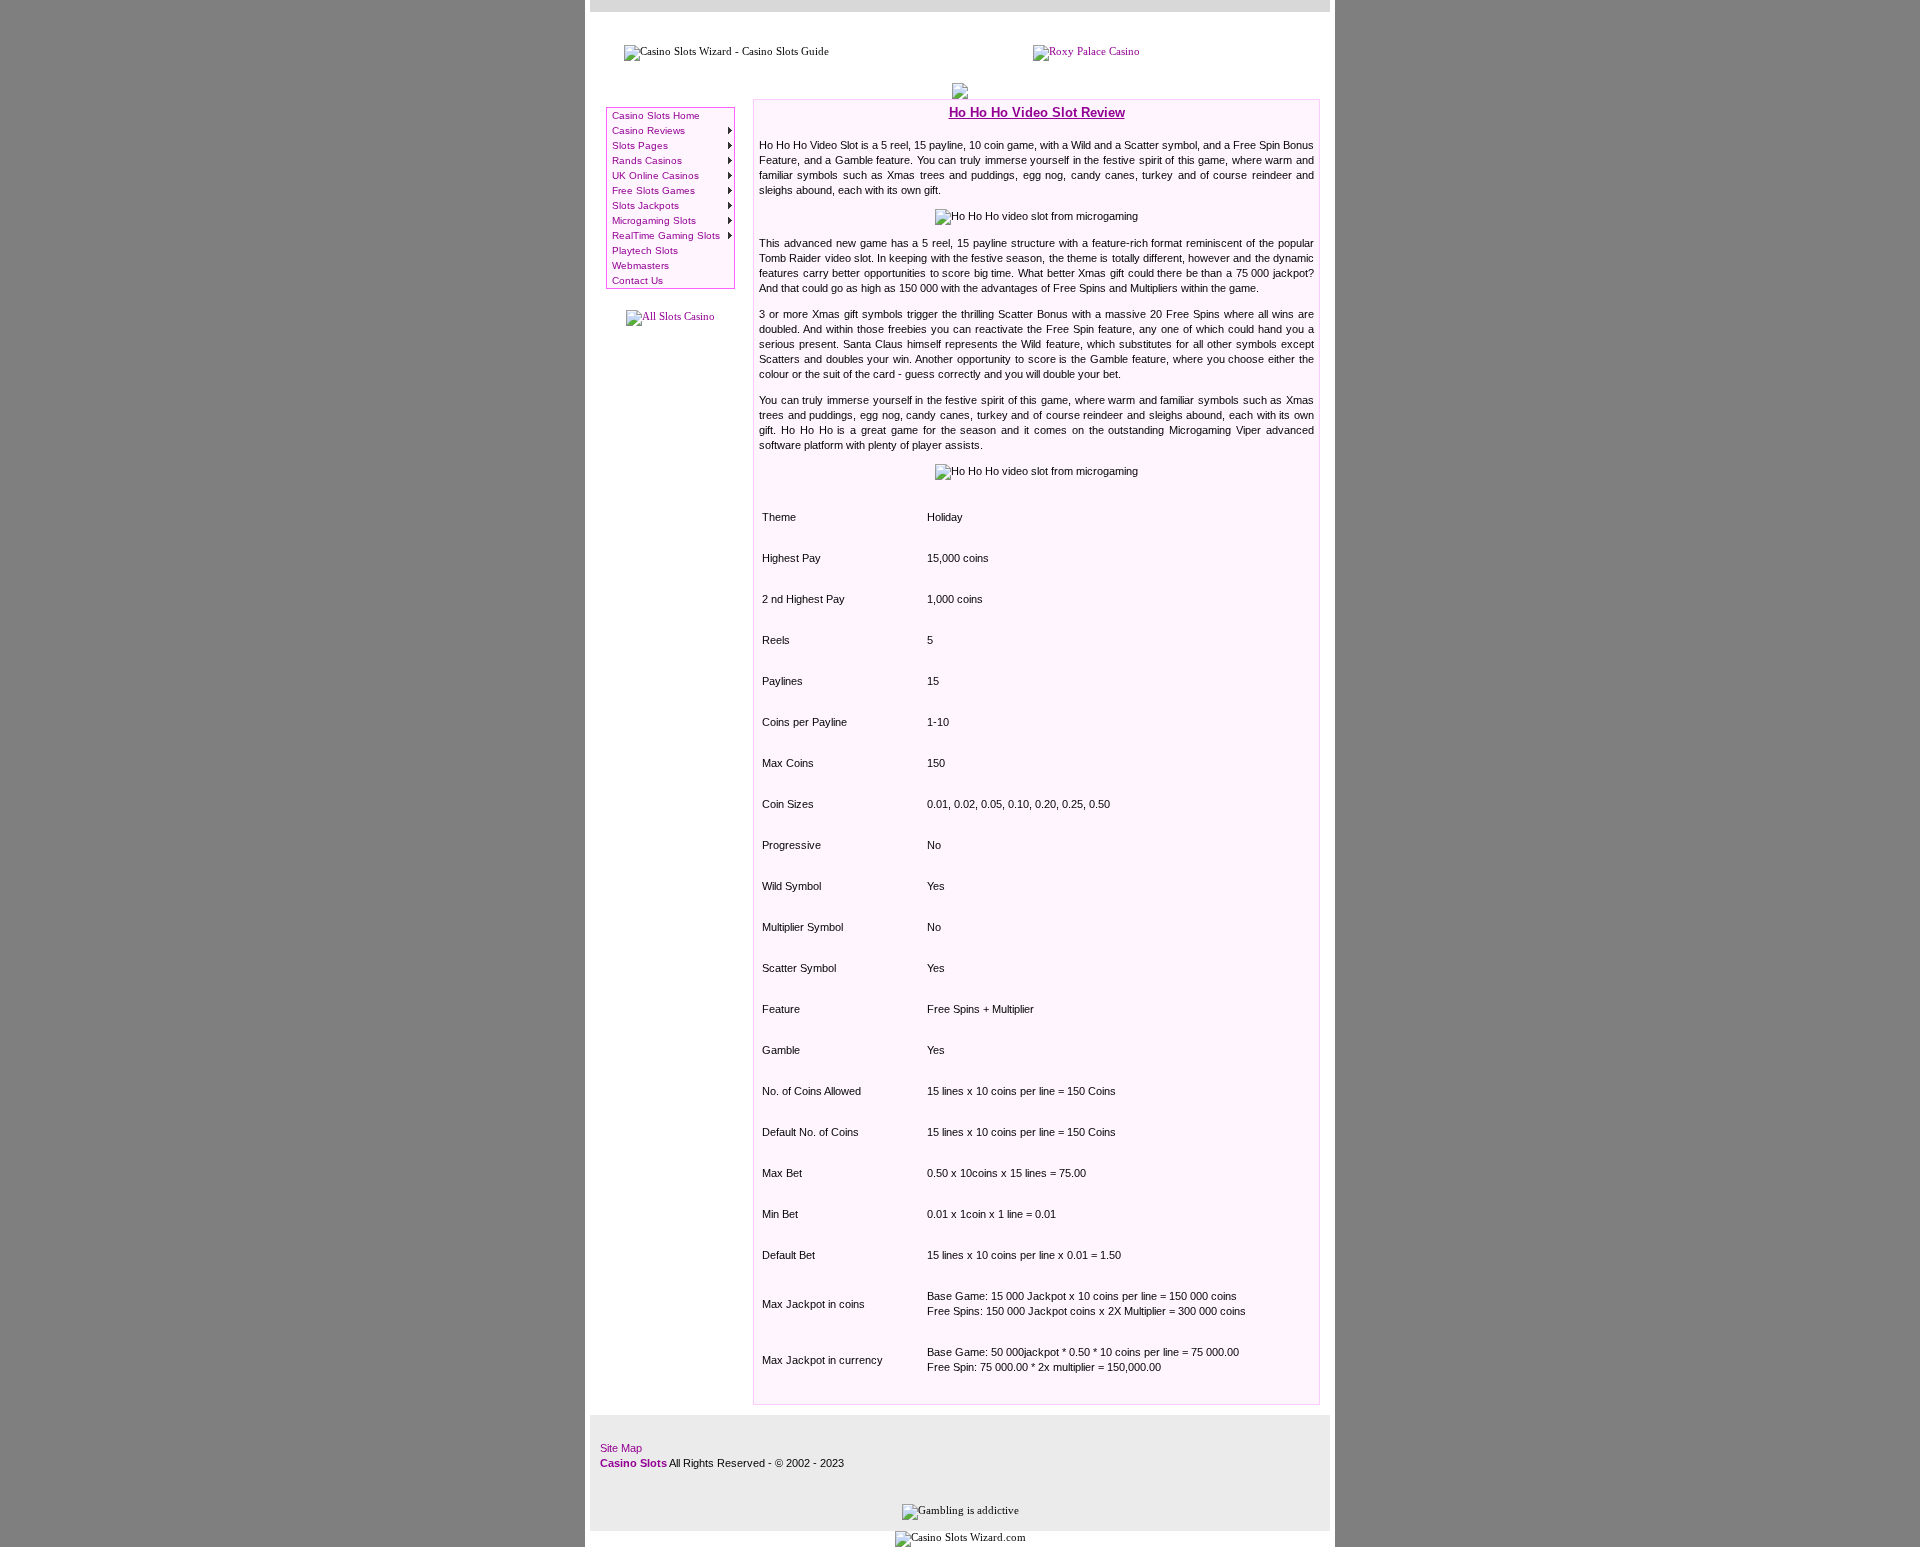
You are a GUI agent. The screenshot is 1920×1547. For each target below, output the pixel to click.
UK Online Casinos (655, 175)
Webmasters (640, 265)
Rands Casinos (647, 160)
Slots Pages (640, 145)
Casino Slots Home (656, 115)
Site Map (621, 1448)
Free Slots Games (653, 190)
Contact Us (637, 280)
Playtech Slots (645, 250)
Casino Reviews (648, 130)
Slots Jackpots (645, 205)
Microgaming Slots (654, 220)
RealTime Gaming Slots (666, 235)
